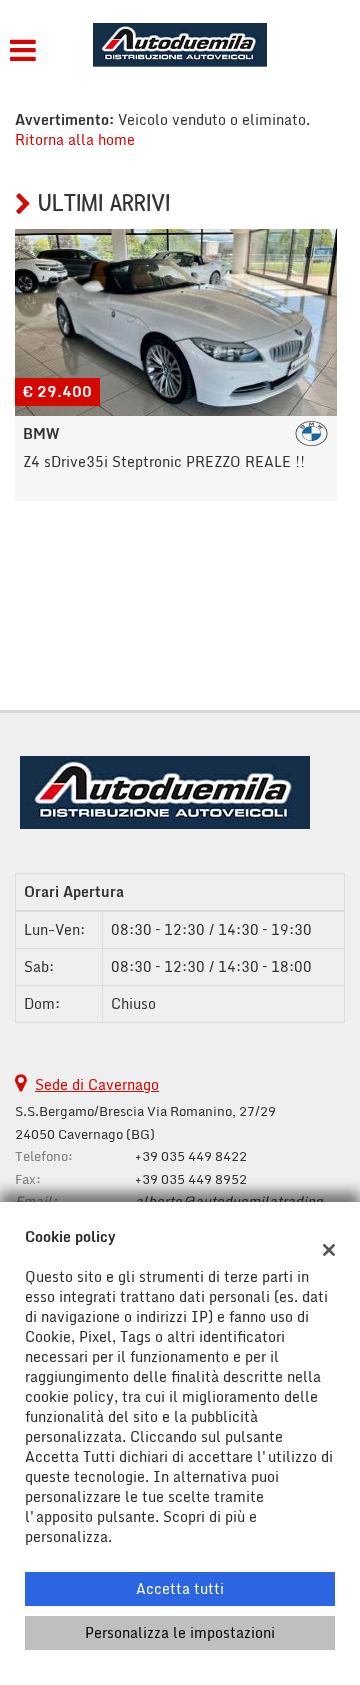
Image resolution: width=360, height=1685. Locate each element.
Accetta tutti (180, 1588)
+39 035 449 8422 (191, 1156)
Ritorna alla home (75, 139)
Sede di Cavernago (97, 1084)
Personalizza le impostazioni (180, 1632)
